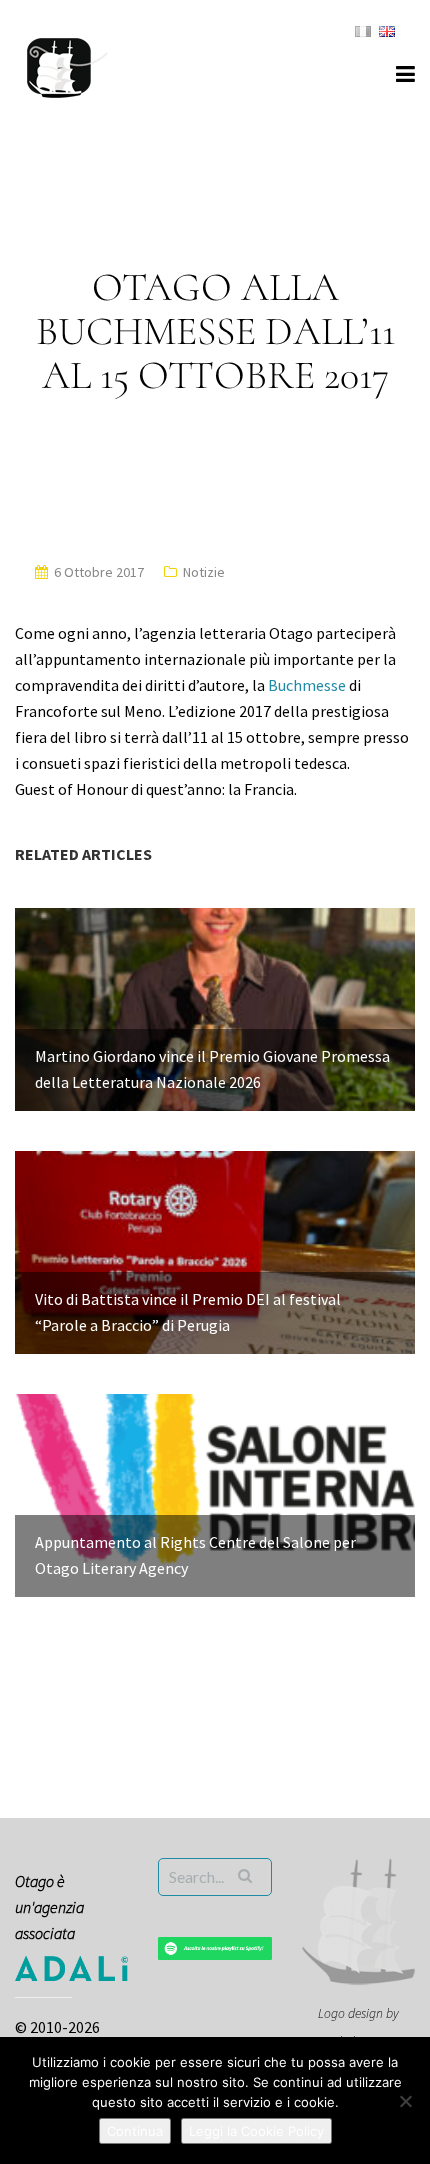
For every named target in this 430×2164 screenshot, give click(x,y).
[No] (405, 2101)
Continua (135, 2131)
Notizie (204, 572)
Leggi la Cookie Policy (256, 2131)
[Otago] (67, 65)
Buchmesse (307, 685)
